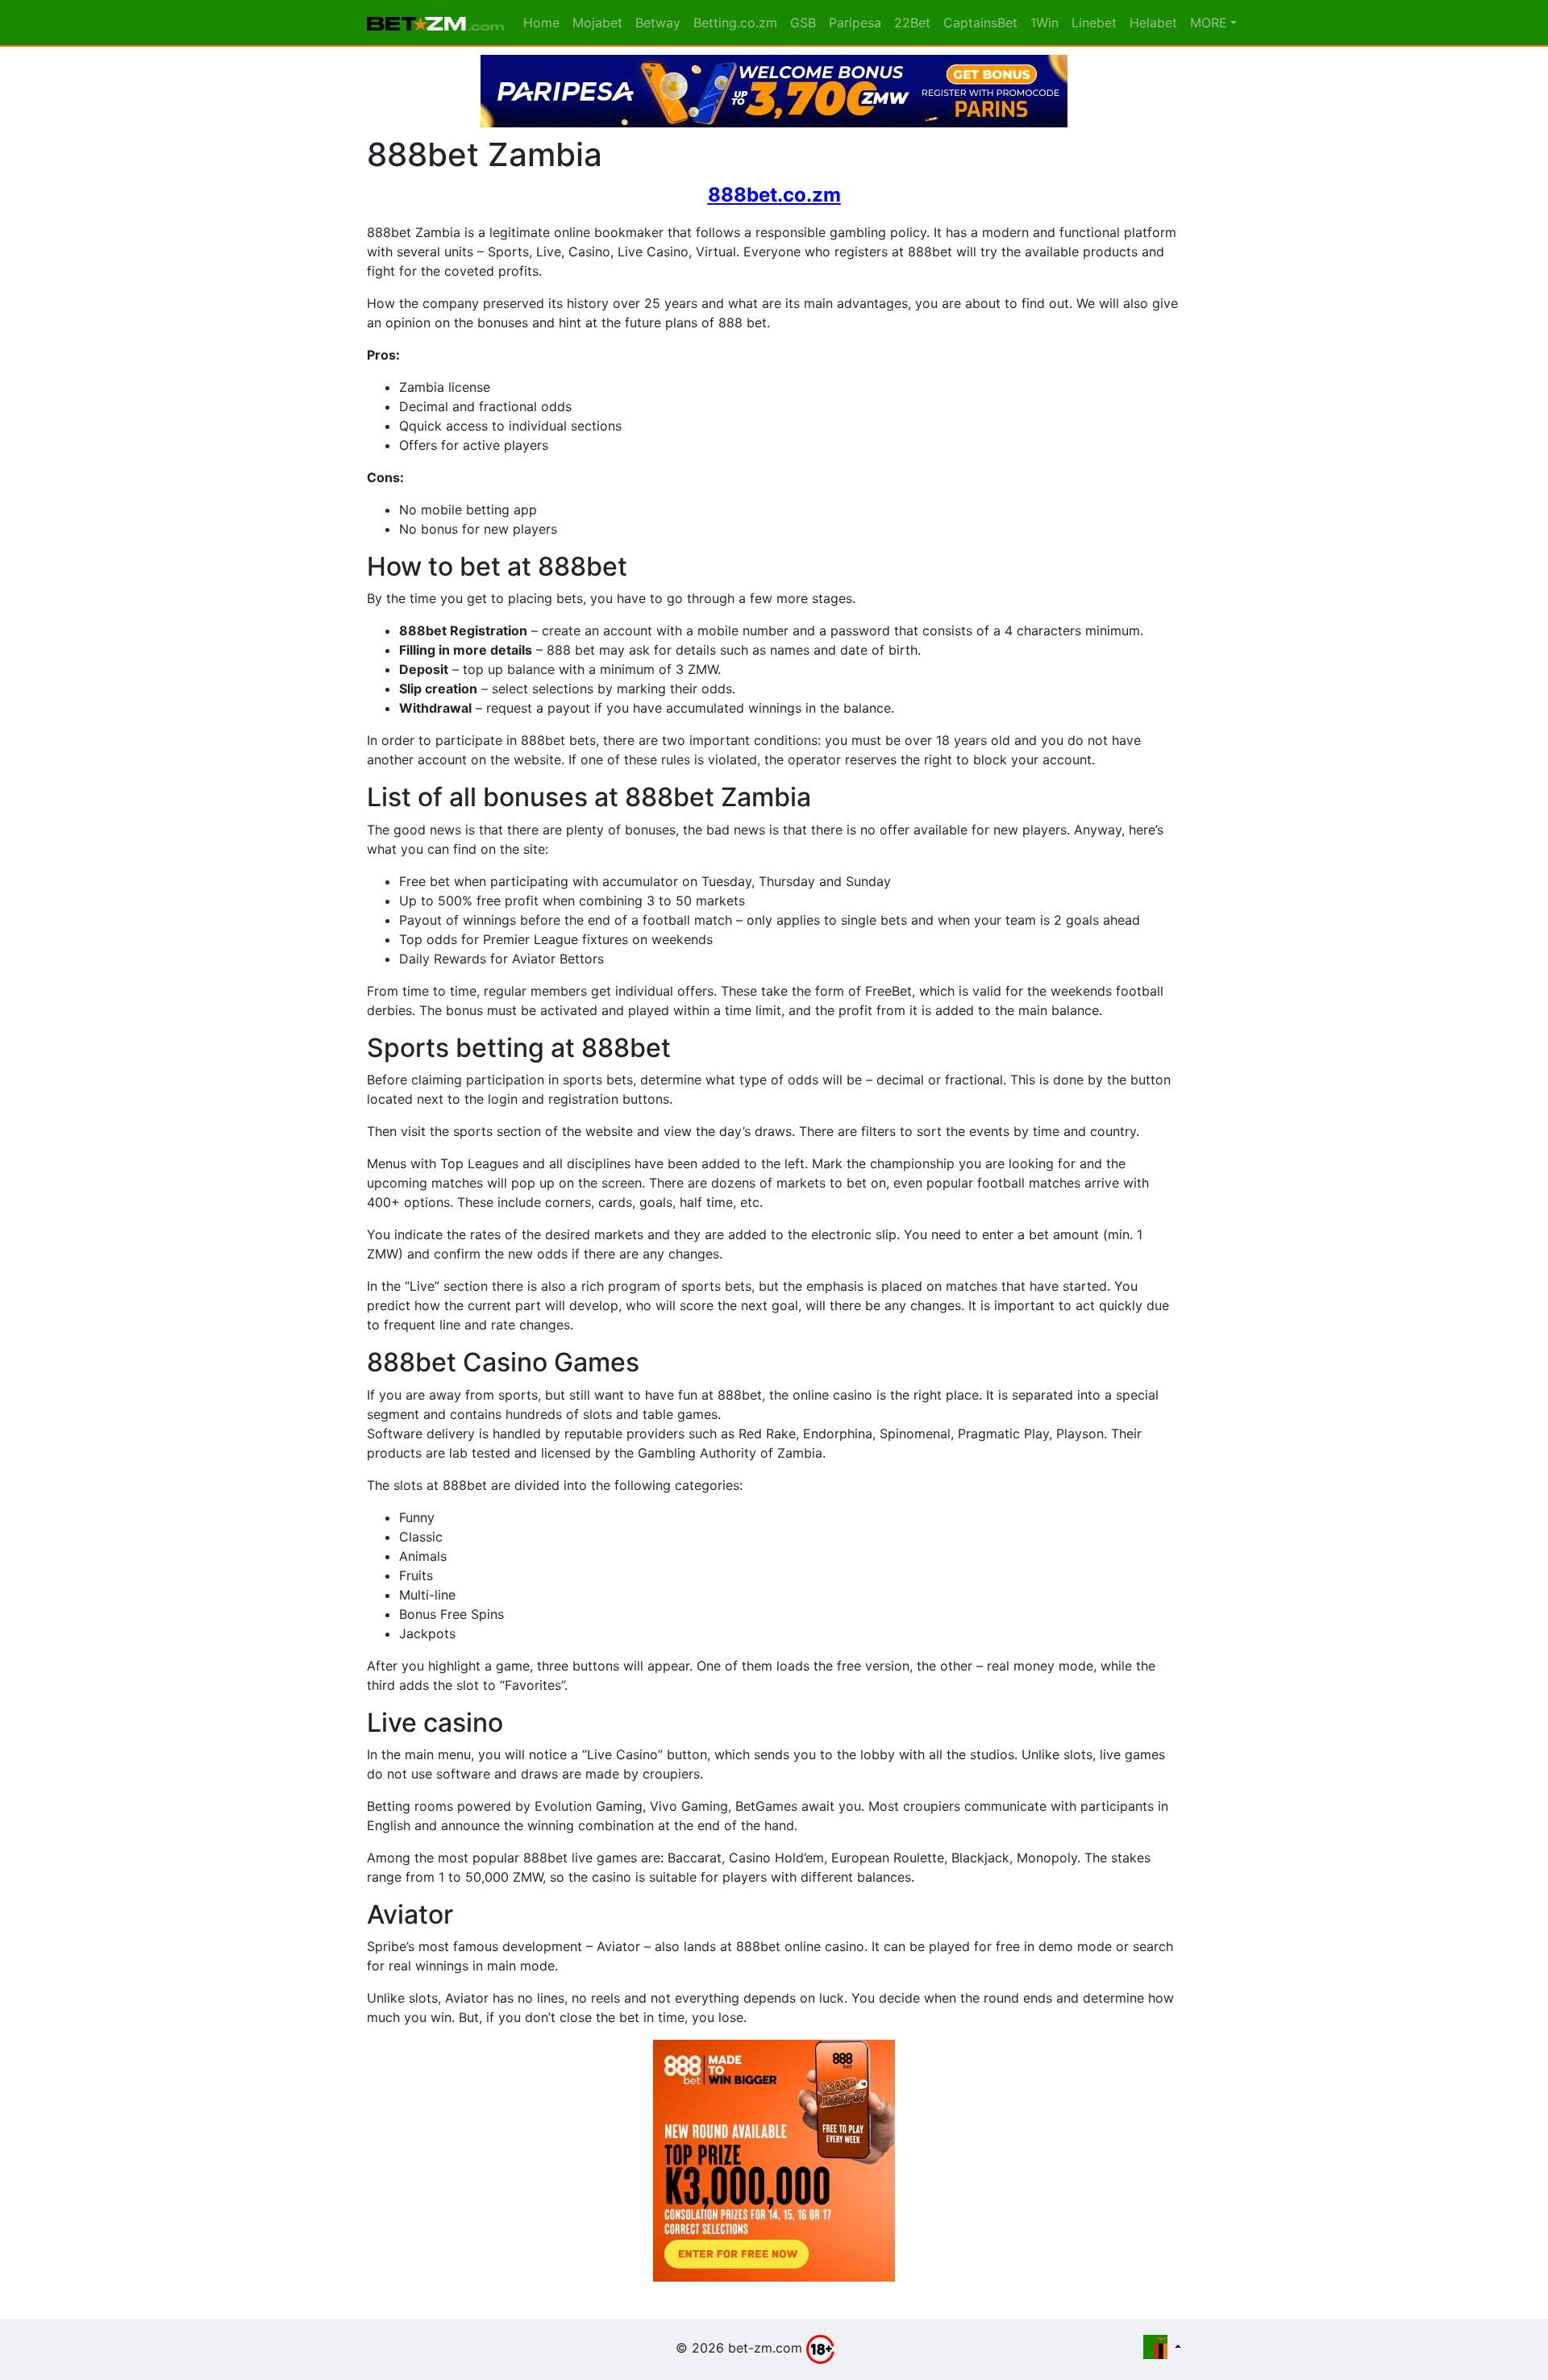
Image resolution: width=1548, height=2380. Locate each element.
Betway (658, 23)
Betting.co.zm (735, 23)
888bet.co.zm (774, 195)
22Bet (912, 23)
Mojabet (597, 23)
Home (541, 23)
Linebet (1094, 23)
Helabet (1153, 23)
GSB (803, 23)
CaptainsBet (980, 23)
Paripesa (855, 23)
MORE (1209, 23)
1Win (1044, 23)
